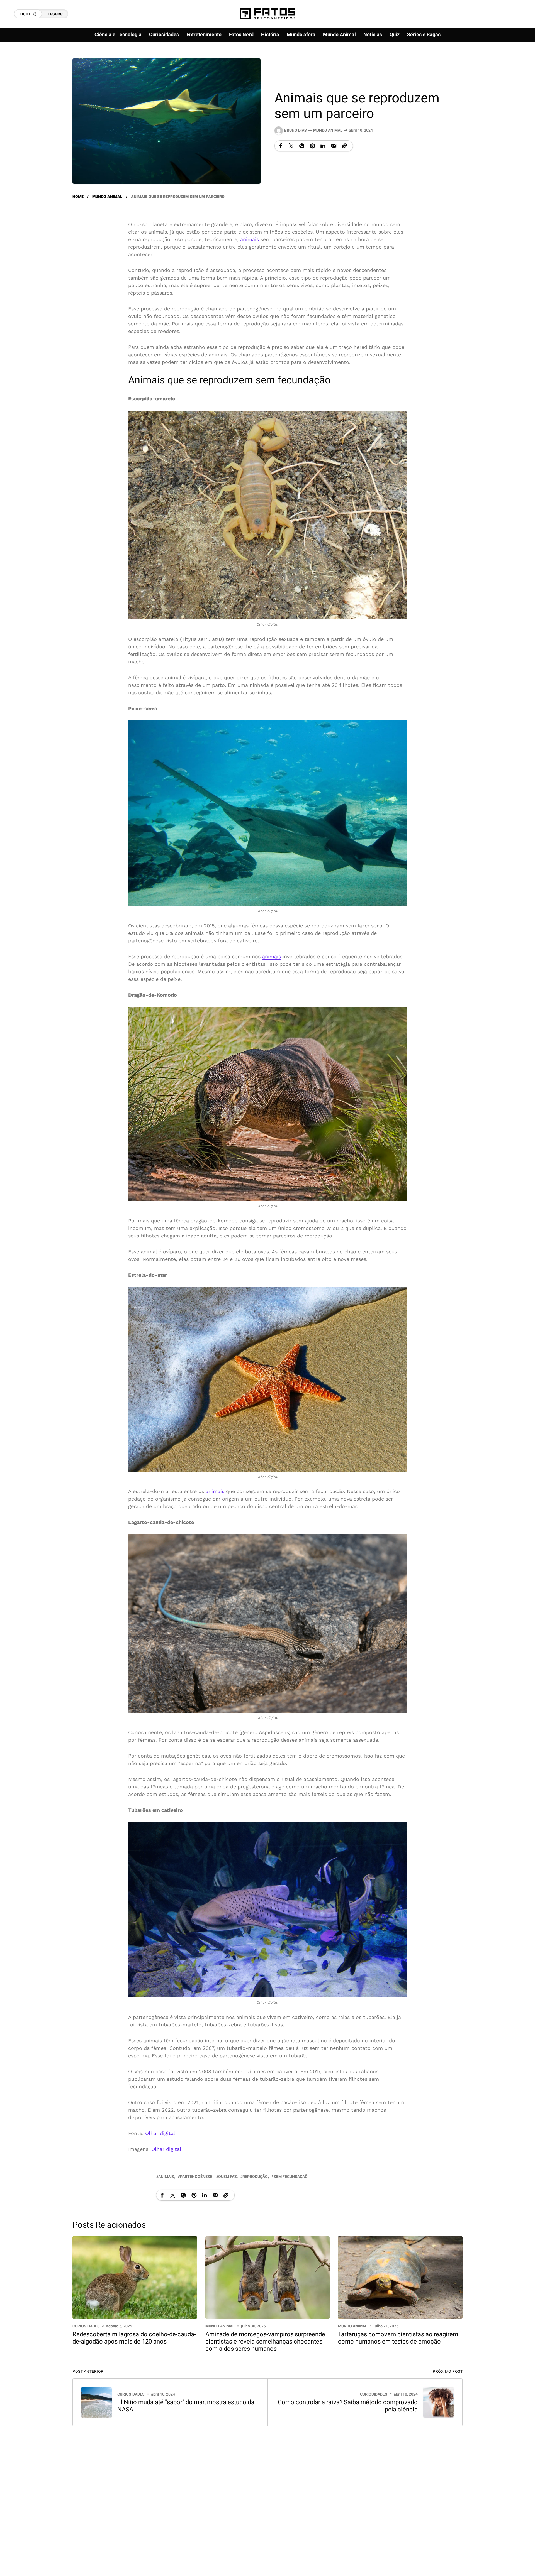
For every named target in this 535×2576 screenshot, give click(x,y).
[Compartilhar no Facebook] (281, 146)
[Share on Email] (334, 146)
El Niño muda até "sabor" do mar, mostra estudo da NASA (186, 2406)
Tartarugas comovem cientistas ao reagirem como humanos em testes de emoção (398, 2338)
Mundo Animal (328, 130)
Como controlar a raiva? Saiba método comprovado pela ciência (348, 2406)
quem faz (227, 2177)
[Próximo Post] (439, 2402)
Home (78, 197)
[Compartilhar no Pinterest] (312, 146)
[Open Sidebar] (513, 64)
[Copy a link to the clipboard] (344, 146)
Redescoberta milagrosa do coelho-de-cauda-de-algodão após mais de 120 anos (134, 2338)
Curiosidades (86, 2326)
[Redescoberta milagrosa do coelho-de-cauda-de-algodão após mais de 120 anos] (135, 2277)
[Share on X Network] (291, 146)
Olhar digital (160, 2133)
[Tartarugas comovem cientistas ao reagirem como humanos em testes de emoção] (400, 2277)
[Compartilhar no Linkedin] (323, 146)
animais (250, 239)
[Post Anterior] (96, 2402)
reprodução (255, 2177)
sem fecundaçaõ (291, 2177)
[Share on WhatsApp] (302, 146)
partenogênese (196, 2177)
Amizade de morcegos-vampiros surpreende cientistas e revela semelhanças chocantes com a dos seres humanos (265, 2342)
